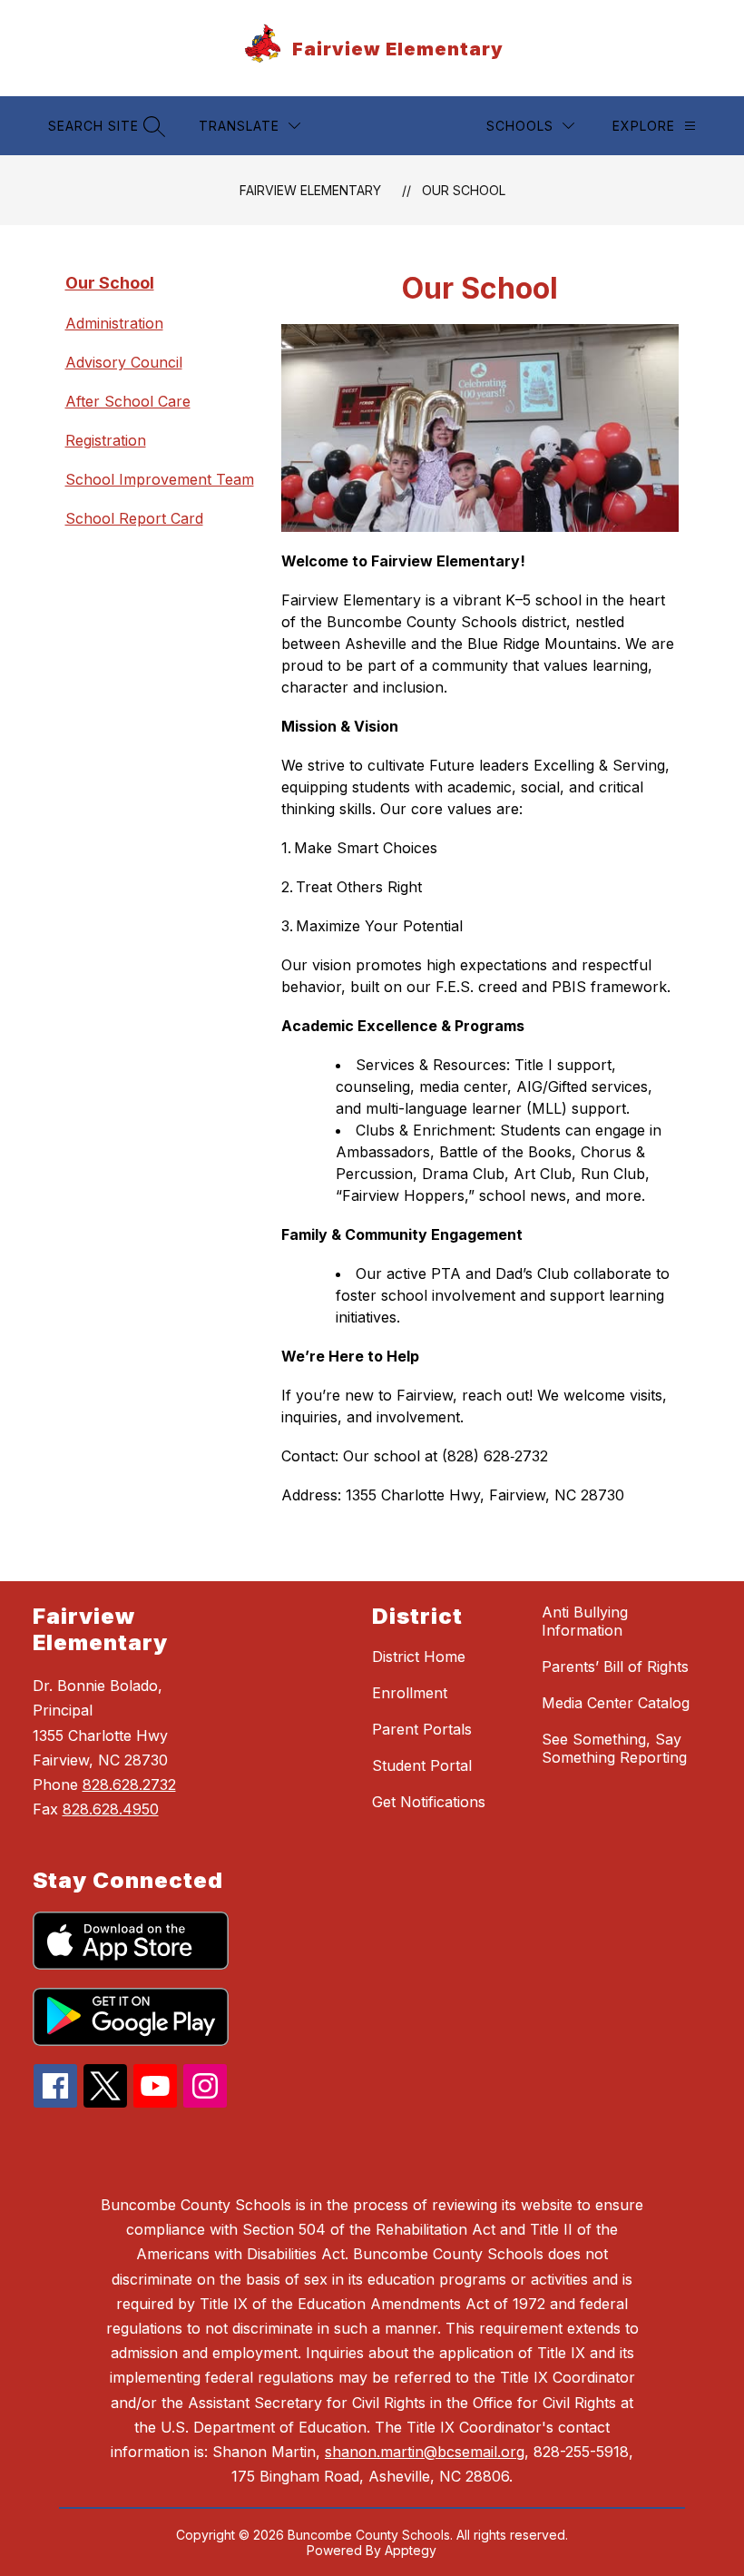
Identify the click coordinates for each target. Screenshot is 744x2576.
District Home (419, 1657)
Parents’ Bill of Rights (615, 1667)
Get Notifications (429, 1802)
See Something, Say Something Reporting (614, 1748)
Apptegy (411, 2550)
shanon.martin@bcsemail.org (425, 2452)
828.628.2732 (129, 1785)
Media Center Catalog (616, 1703)
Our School (464, 190)
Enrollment (410, 1693)
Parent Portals (422, 1729)
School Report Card (134, 518)
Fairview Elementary (310, 190)
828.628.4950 (111, 1809)
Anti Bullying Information (585, 1621)
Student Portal (422, 1765)
